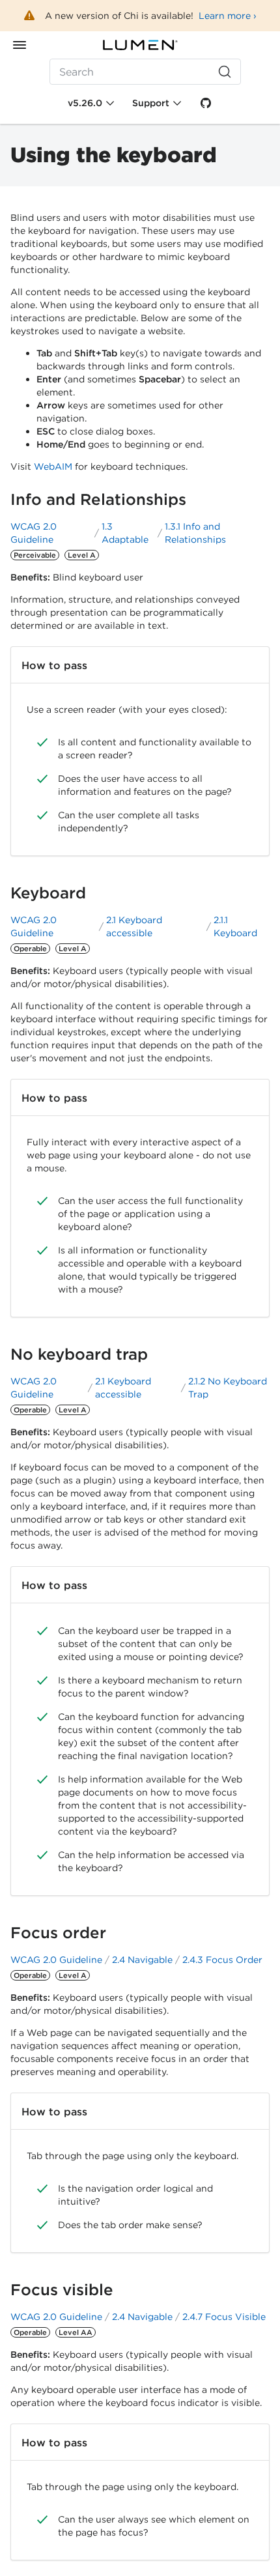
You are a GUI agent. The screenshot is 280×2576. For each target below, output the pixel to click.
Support (151, 103)
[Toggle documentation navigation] (20, 45)
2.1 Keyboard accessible (134, 926)
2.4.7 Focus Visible (224, 2317)
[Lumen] (140, 45)
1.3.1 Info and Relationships (195, 533)
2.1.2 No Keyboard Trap (228, 1388)
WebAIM (53, 466)
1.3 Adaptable (125, 533)
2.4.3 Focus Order (222, 1960)
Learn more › (228, 16)
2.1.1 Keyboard (235, 926)
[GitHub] (206, 103)
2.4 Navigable (142, 1960)
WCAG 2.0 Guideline (34, 533)
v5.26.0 (85, 103)
